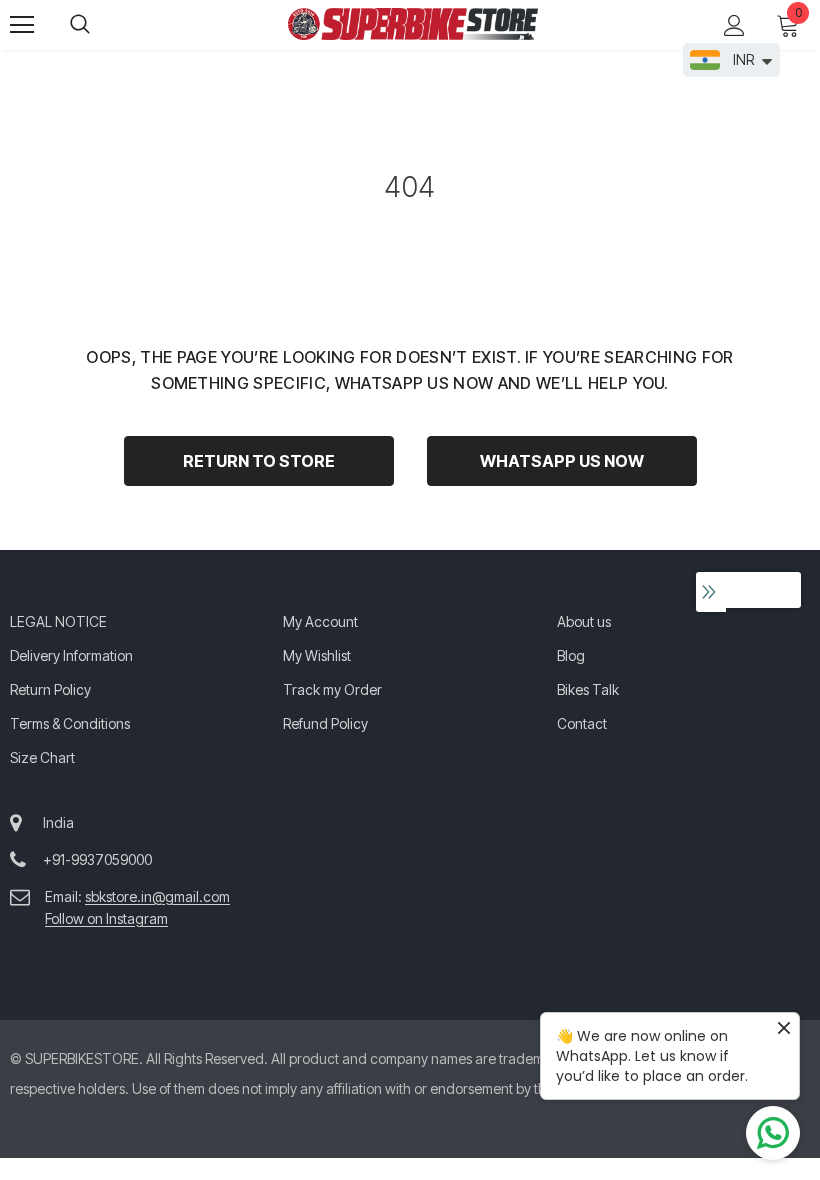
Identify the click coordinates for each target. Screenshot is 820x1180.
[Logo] (413, 24)
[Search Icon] (100, 25)
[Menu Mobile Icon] (22, 25)
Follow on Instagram (106, 918)
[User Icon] (734, 25)
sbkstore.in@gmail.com (157, 896)
